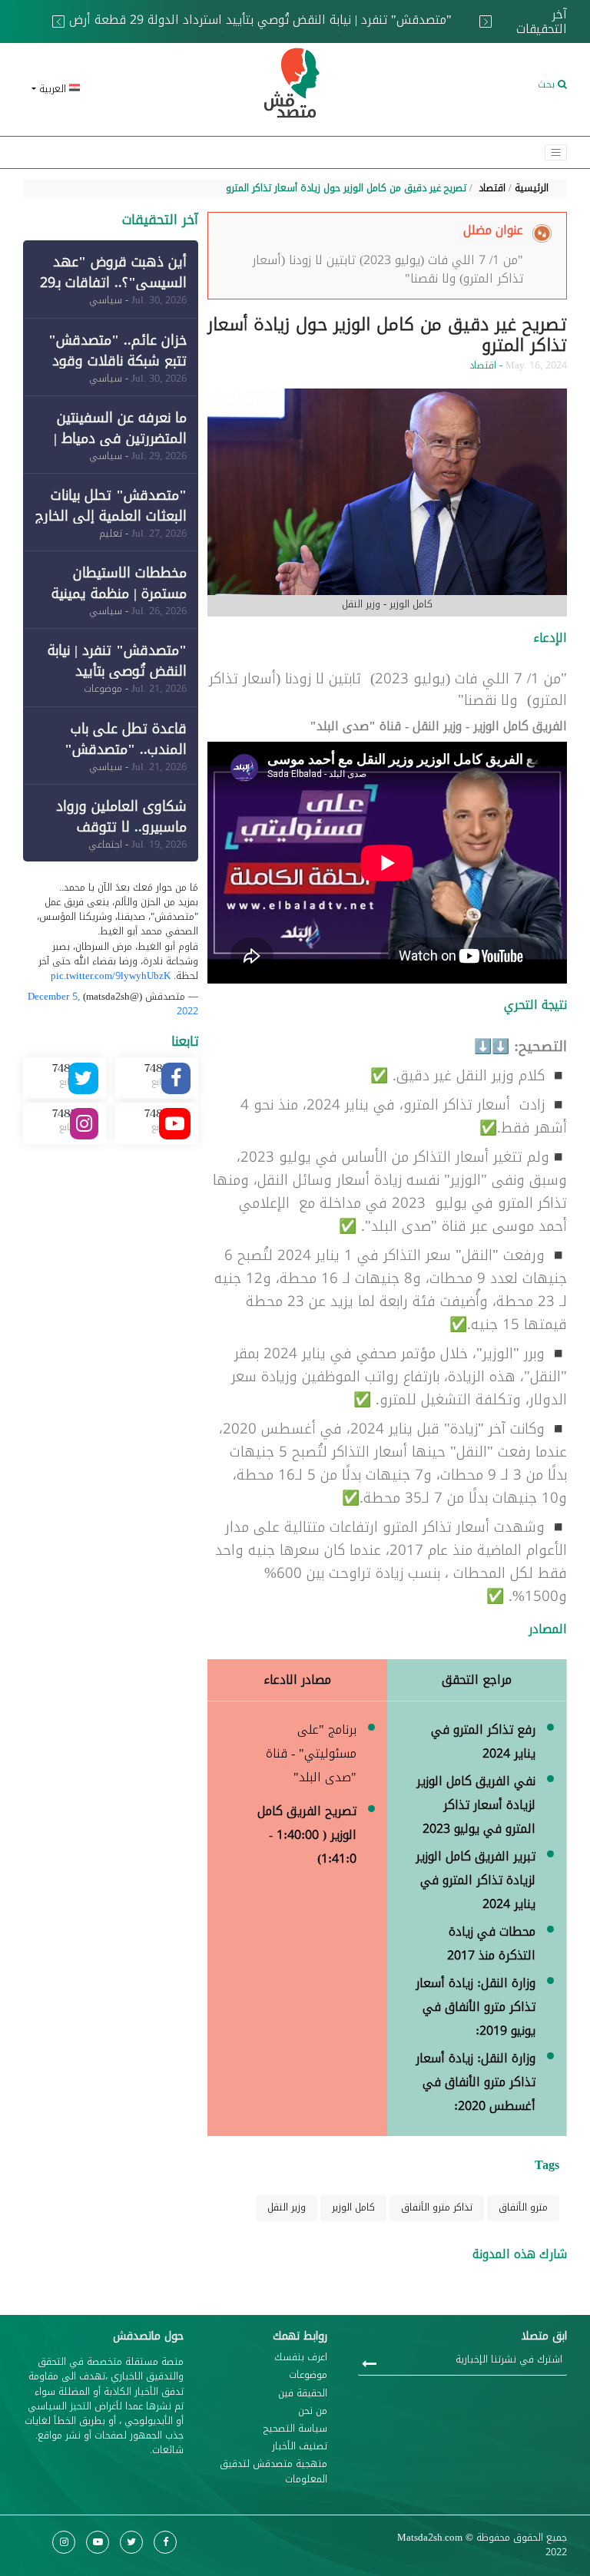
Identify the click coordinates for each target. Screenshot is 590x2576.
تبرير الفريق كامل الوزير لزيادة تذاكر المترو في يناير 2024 (476, 1880)
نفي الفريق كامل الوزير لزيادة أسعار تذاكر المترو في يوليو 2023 (476, 1805)
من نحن (313, 2411)
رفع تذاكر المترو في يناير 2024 (483, 1741)
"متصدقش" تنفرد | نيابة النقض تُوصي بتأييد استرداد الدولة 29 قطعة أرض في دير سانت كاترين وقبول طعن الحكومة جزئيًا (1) (260, 29)
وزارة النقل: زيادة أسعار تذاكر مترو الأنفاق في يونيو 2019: (476, 2007)
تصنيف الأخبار (300, 2447)
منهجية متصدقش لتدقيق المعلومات (273, 2472)
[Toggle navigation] (556, 152)
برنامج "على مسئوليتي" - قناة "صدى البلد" (311, 1753)
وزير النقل (287, 2207)
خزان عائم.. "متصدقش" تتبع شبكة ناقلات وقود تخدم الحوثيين (118, 361)
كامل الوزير (353, 2207)
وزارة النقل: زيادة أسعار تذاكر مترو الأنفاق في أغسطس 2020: (476, 2082)
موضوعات (308, 2375)
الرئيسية (532, 188)
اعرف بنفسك (301, 2358)
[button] (111, 89)
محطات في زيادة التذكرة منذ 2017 (491, 1943)
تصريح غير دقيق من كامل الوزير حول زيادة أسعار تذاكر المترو (346, 188)
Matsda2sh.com (430, 2538)
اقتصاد (492, 188)
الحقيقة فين (303, 2394)
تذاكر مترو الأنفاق (437, 2207)
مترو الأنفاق (523, 2207)
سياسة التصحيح (295, 2429)
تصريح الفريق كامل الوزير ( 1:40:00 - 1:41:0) (307, 1835)
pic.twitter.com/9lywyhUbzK (111, 976)
